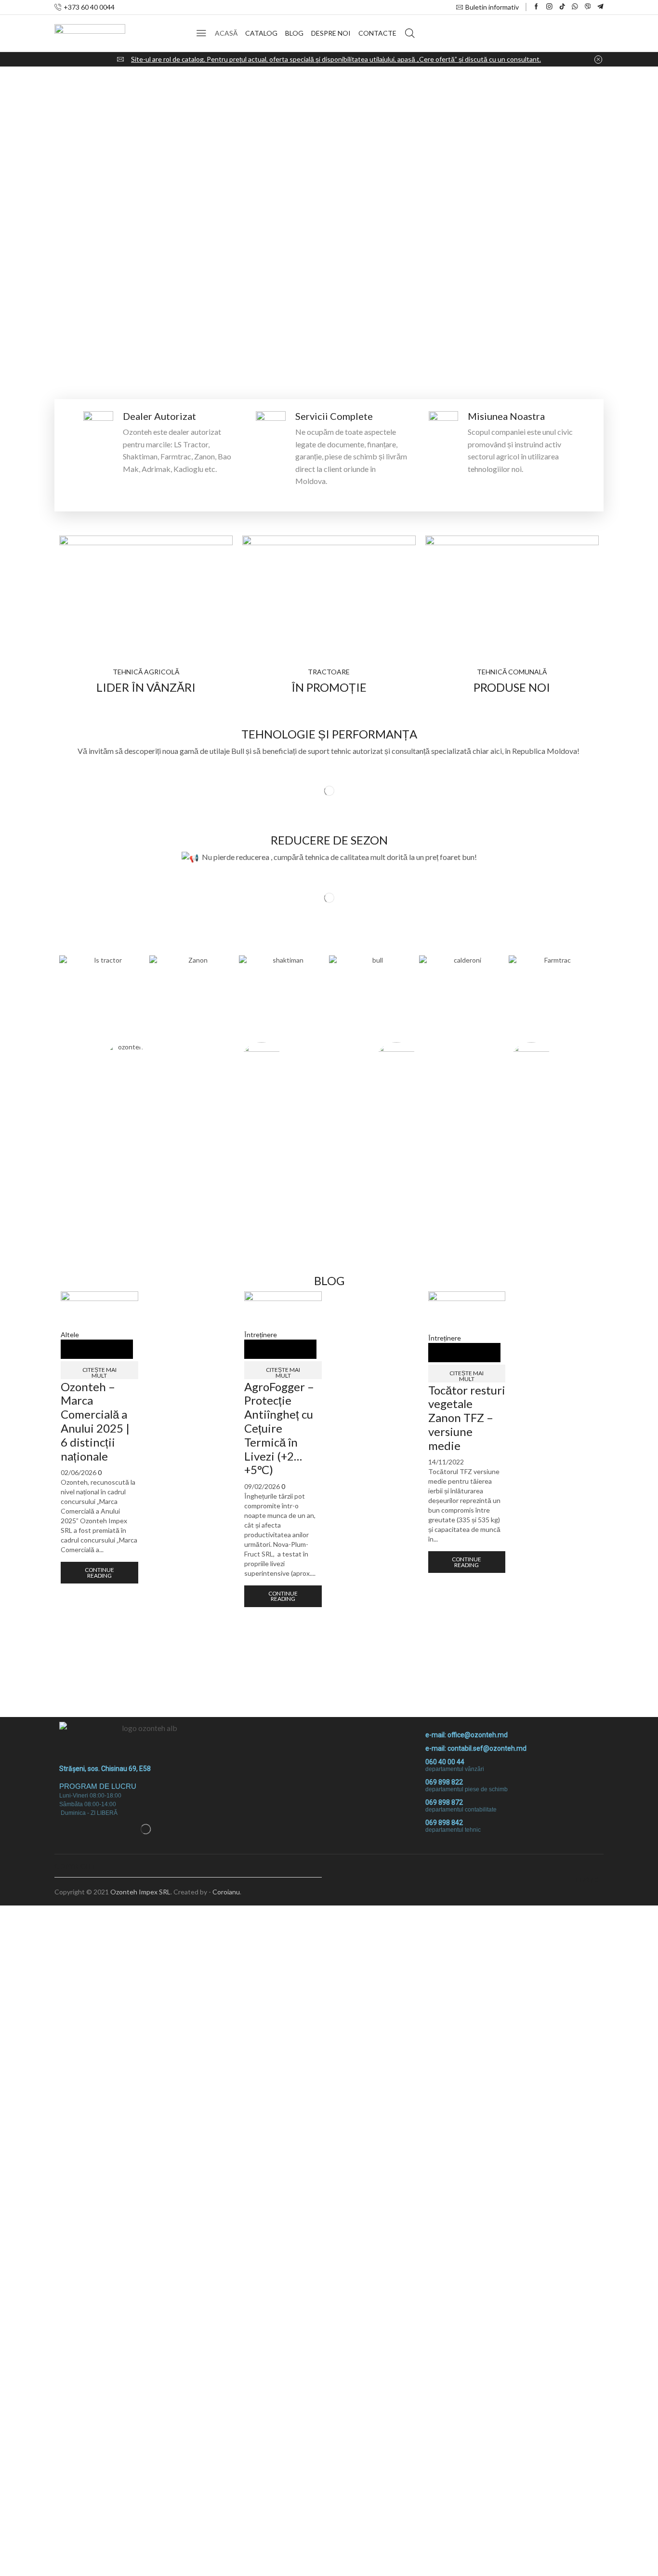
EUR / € (587, 1880)
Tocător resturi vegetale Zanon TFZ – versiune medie (467, 1418)
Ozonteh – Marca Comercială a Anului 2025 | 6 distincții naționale (95, 1421)
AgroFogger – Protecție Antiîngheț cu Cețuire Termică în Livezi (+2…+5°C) (279, 1428)
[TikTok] (562, 7)
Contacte (377, 33)
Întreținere (261, 1335)
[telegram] (600, 7)
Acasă (226, 33)
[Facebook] (536, 7)
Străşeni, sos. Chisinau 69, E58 (105, 1769)
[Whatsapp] (575, 7)
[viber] (588, 7)
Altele (70, 1335)
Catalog (261, 33)
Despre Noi (331, 33)
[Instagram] (549, 7)
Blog (294, 33)
